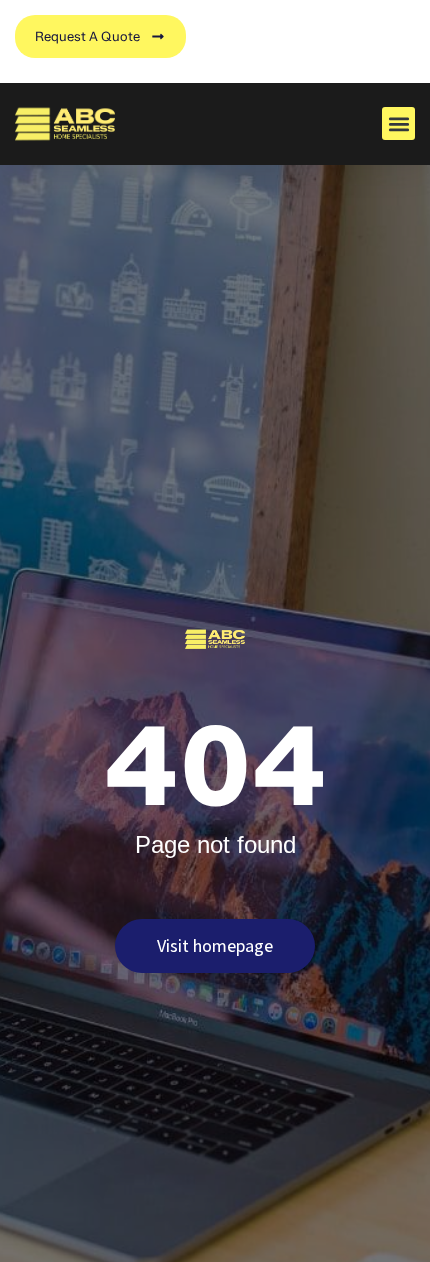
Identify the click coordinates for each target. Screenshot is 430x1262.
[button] (398, 123)
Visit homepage (215, 945)
